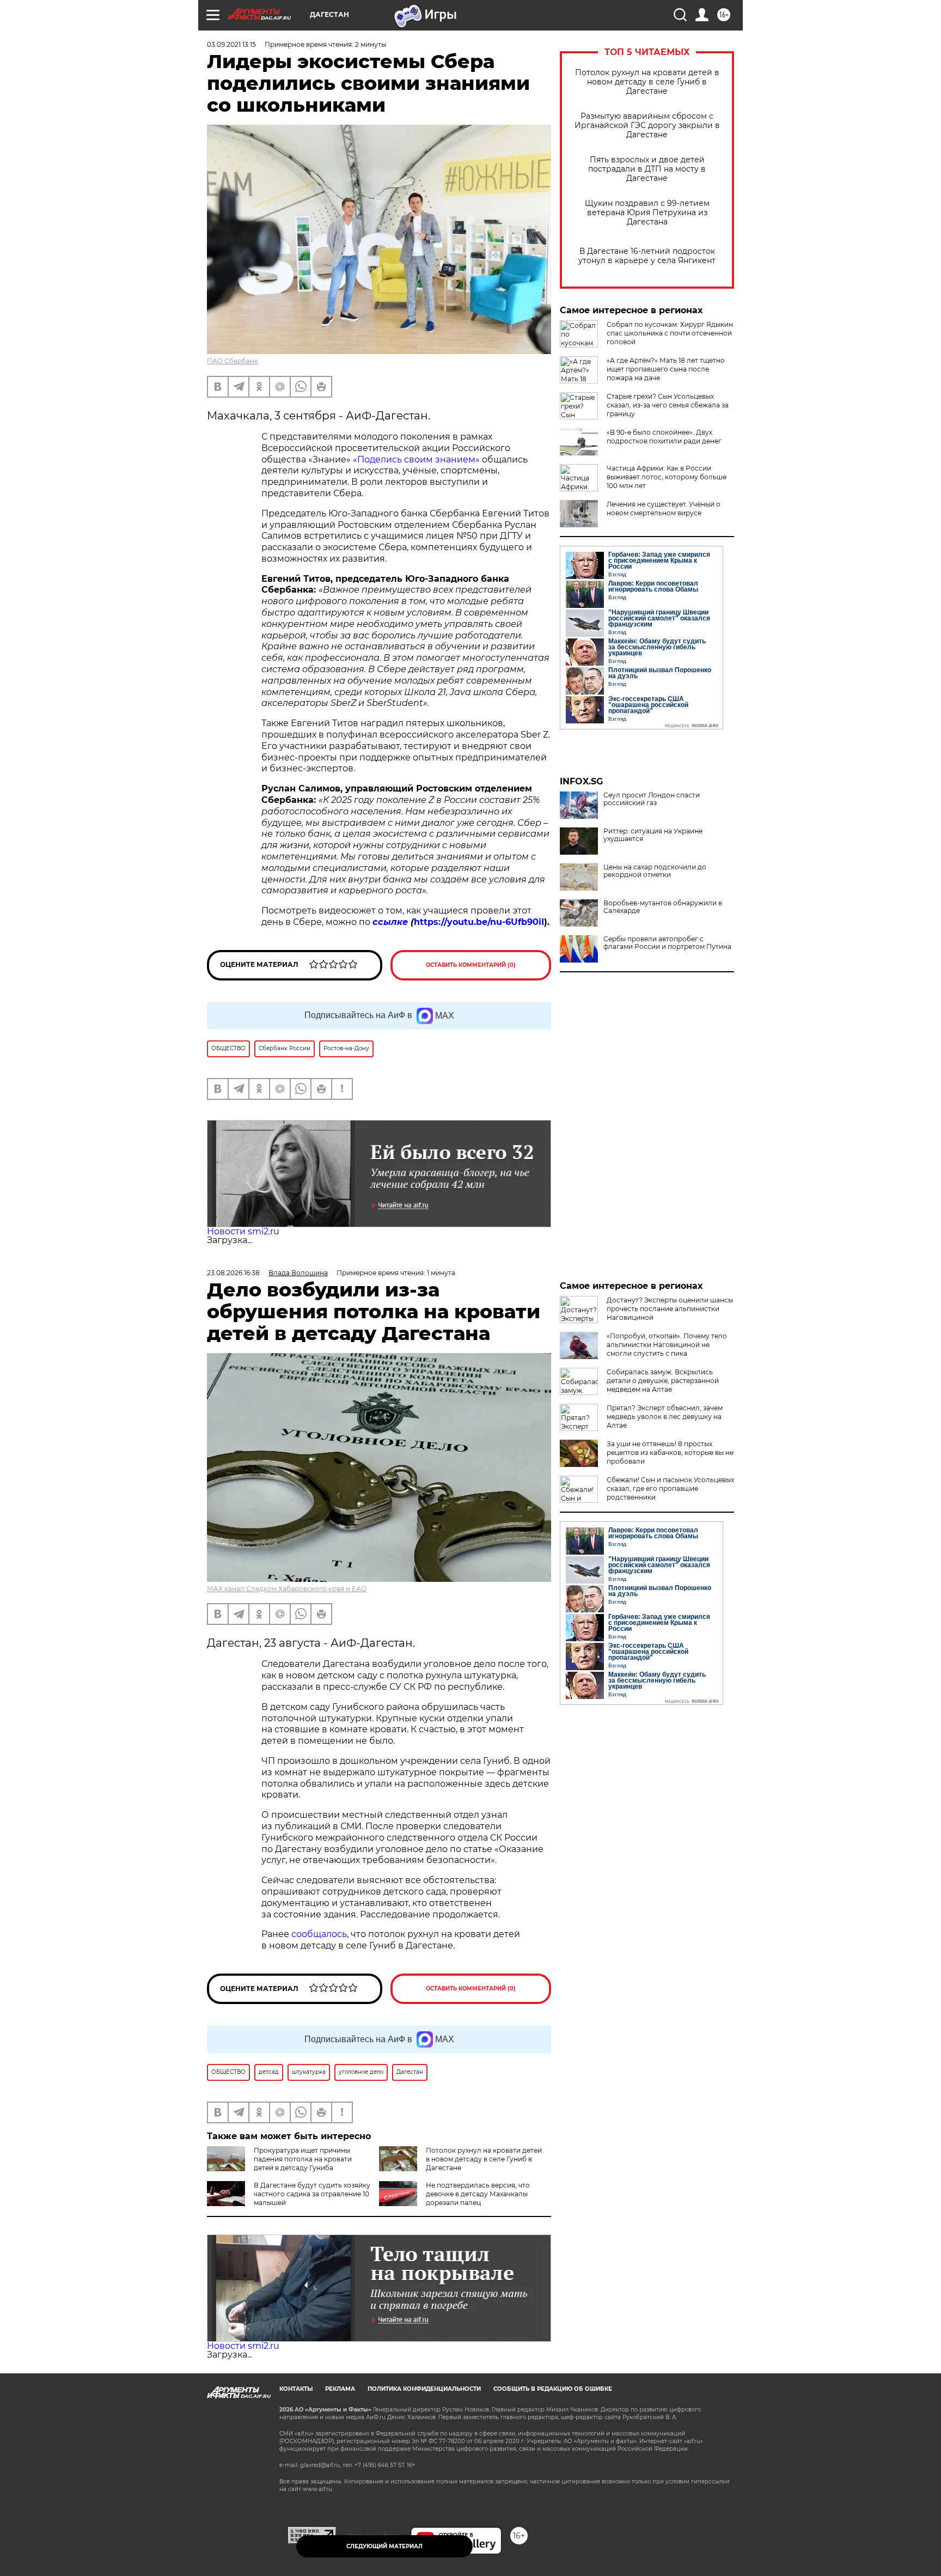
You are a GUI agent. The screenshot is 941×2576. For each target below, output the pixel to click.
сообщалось (319, 1934)
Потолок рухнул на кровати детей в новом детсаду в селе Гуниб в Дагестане (647, 82)
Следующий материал (384, 2546)
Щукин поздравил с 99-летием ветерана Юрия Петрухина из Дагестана (647, 213)
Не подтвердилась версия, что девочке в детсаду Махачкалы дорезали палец (478, 2194)
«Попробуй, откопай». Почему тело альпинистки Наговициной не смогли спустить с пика (667, 1345)
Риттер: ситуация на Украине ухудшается (653, 835)
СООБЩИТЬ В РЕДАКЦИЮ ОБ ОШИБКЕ (553, 2389)
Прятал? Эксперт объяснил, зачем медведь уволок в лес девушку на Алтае (665, 1417)
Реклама (340, 2389)
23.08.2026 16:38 (233, 1273)
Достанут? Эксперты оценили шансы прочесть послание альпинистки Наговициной (670, 1309)
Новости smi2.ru (243, 1231)
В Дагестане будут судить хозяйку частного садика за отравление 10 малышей (312, 2194)
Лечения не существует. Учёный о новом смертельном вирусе (664, 508)
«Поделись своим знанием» (416, 459)
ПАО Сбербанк (233, 361)
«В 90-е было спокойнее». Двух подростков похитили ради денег (664, 437)
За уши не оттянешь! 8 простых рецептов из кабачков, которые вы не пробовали (670, 1453)
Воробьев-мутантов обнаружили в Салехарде (663, 907)
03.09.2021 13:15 (231, 44)
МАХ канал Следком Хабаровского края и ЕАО (287, 1589)
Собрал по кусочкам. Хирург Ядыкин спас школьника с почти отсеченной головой (670, 333)
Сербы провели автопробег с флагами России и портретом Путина (667, 943)
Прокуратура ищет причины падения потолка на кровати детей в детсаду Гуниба (303, 2159)
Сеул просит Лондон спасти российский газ (652, 799)
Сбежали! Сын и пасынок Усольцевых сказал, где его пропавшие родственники (670, 1488)
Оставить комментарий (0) (471, 965)
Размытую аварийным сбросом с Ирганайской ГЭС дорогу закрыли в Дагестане (647, 126)
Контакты (296, 2389)
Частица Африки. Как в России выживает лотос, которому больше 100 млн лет (667, 477)
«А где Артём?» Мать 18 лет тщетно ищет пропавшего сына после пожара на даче (666, 369)
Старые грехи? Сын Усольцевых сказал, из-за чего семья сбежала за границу (668, 405)
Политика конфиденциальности (424, 2389)
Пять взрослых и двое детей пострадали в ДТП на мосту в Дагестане (647, 169)
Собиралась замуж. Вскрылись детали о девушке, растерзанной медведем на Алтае (663, 1381)
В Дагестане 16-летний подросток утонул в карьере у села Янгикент (647, 256)
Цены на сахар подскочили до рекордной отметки (655, 871)
